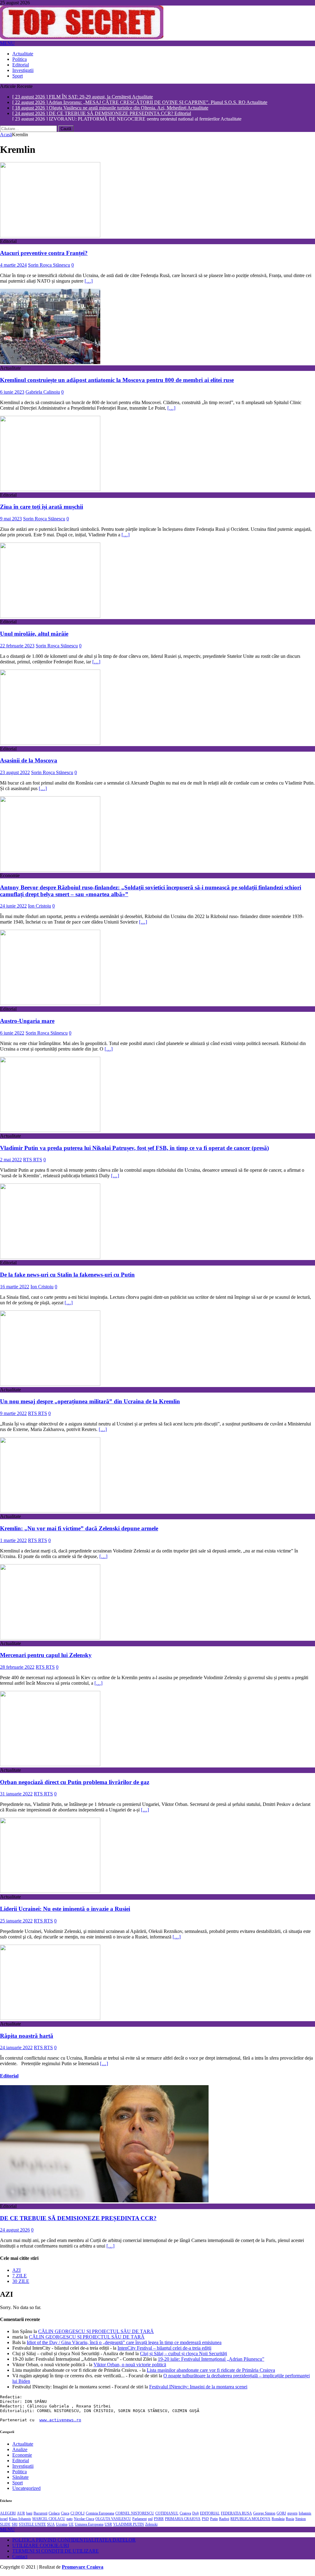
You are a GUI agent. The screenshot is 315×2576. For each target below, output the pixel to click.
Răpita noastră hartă (27, 2037)
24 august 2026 (15, 2231)
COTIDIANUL (167, 2514)
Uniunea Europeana (89, 2526)
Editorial (21, 65)
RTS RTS (33, 1161)
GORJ (281, 2514)
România (278, 2520)
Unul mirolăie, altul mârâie (34, 635)
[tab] (164, 2272)
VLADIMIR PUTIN (129, 2526)
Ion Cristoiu (40, 907)
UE (71, 2526)
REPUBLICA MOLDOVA (250, 2520)
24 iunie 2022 (13, 907)
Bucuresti (40, 2514)
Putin (214, 2520)
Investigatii (23, 70)
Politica (20, 59)
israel (4, 2520)
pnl (150, 2520)
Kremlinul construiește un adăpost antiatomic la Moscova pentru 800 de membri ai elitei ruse (117, 381)
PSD (205, 2520)
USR (108, 2526)
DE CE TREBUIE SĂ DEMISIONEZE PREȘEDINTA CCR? (78, 2219)
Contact (20, 2558)
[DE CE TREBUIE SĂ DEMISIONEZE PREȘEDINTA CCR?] (104, 2202)
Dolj (195, 2514)
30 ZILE (21, 2282)
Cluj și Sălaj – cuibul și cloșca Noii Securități (183, 2355)
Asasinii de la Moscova (29, 762)
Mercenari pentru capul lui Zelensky (46, 1656)
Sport (18, 76)
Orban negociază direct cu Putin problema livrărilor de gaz (75, 1783)
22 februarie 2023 (17, 647)
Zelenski (151, 2526)
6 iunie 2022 (12, 1034)
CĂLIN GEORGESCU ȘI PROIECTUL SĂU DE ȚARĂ (96, 2333)
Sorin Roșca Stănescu (49, 266)
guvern (292, 2514)
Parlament (140, 2520)
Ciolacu (54, 2514)
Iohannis (305, 2514)
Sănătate (20, 2478)
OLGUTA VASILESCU (113, 2520)
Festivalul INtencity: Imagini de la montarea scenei (198, 2388)
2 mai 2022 (11, 1161)
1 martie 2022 (13, 1542)
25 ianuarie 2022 (16, 1922)
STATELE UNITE (32, 2526)
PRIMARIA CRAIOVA (183, 2520)
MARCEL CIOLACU (49, 2520)
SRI (15, 2526)
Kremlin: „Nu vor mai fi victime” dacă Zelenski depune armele (79, 1530)
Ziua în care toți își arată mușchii (42, 508)
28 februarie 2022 (17, 1668)
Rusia (290, 2520)
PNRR (159, 2520)
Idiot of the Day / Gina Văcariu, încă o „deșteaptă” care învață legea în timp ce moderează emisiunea (124, 2344)
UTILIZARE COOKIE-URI (41, 2547)
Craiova (185, 2514)
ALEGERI (8, 2514)
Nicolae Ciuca (84, 2520)
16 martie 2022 (15, 1288)
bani (29, 2514)
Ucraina (62, 2526)
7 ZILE (20, 2277)
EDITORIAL (210, 2514)
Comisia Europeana (100, 2514)
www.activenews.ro (60, 2421)
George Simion (264, 2514)
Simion (301, 2520)
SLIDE (5, 2526)
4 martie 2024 (13, 266)
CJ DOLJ (78, 2514)
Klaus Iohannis (20, 2520)
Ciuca (65, 2514)
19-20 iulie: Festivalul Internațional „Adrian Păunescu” (211, 2360)
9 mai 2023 (11, 520)
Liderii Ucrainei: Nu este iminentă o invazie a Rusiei (65, 1910)
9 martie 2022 (13, 1415)
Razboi (224, 2520)
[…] (89, 282)
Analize (20, 2451)
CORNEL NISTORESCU (135, 2514)
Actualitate (23, 54)
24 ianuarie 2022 (16, 2049)
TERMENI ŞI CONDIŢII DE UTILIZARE (56, 2552)
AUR (21, 2514)
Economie (22, 2456)
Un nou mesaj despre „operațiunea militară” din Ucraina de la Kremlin (90, 1403)
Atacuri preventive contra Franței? (44, 254)
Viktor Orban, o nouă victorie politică (130, 2366)
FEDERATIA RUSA (236, 2514)
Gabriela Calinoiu (43, 393)
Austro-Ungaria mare (27, 1022)
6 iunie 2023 (12, 393)
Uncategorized (26, 2489)
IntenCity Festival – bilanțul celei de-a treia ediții (164, 2349)
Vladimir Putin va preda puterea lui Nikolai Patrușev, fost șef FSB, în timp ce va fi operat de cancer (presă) (134, 1149)
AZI (16, 2271)
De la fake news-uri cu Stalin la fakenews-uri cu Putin (67, 1276)
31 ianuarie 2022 (16, 1795)
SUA (51, 2526)
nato (70, 2520)
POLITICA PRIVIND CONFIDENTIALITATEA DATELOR (74, 2541)
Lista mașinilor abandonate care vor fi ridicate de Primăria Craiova (211, 2371)
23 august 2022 (15, 774)
